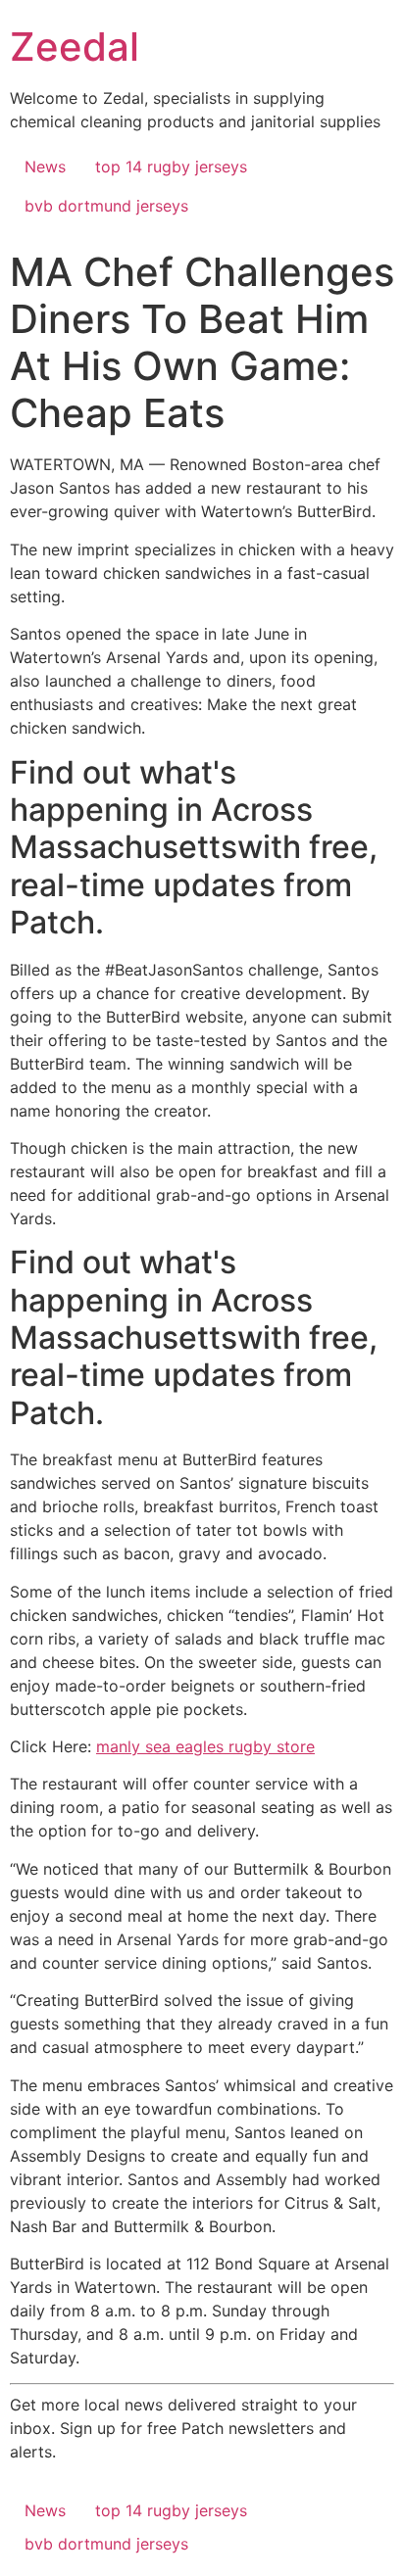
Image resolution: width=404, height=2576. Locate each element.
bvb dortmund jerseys (106, 206)
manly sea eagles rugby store (205, 1746)
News (45, 167)
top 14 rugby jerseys (171, 167)
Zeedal (75, 47)
